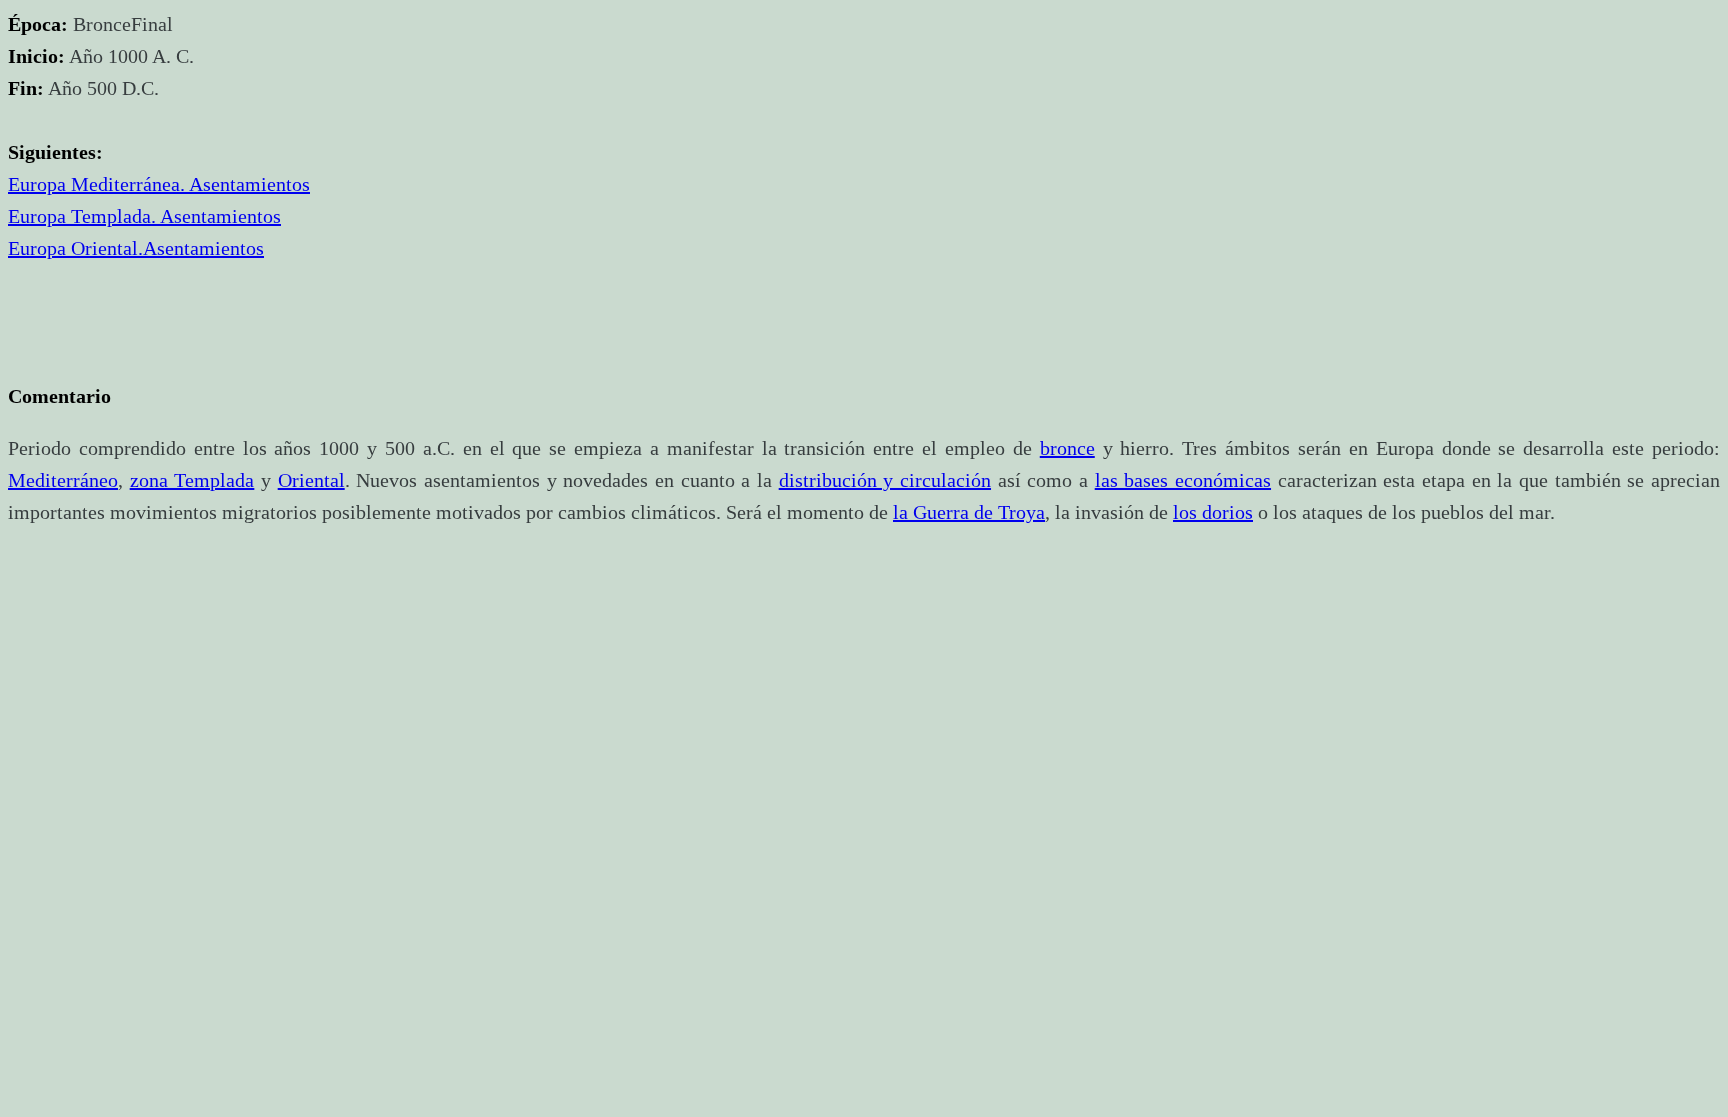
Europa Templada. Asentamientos (144, 216)
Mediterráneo (63, 480)
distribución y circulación (885, 480)
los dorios (1213, 512)
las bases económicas (1183, 480)
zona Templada (192, 480)
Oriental (311, 480)
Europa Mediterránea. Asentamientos (159, 184)
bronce (1067, 448)
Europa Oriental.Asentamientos (136, 248)
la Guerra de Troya (969, 512)
